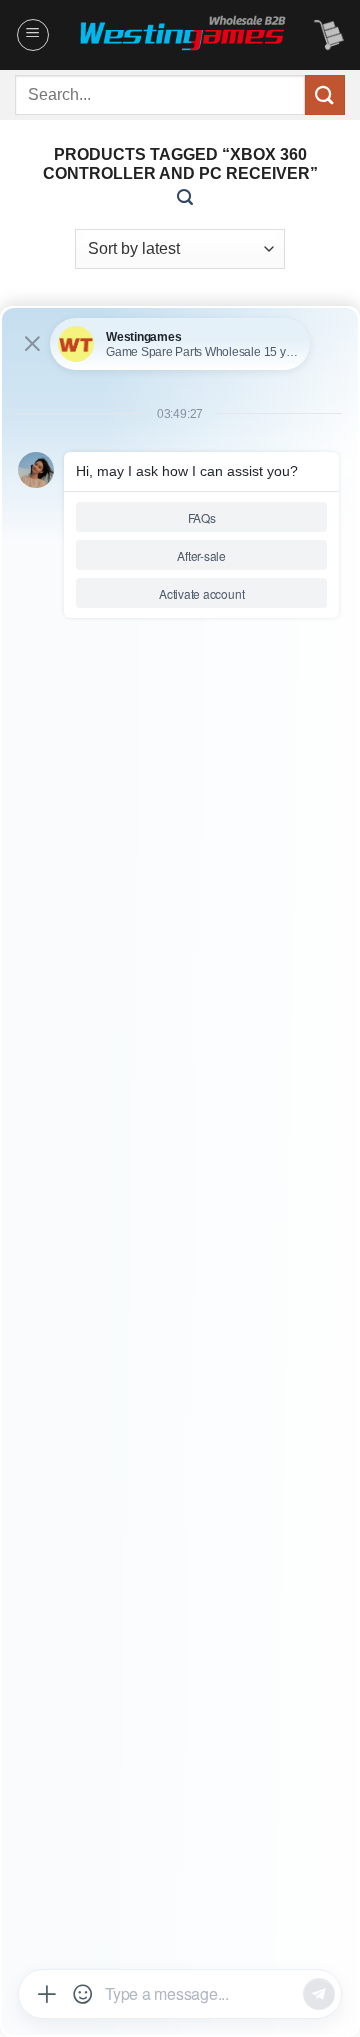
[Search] (185, 197)
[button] (33, 35)
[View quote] (329, 35)
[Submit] (325, 94)
